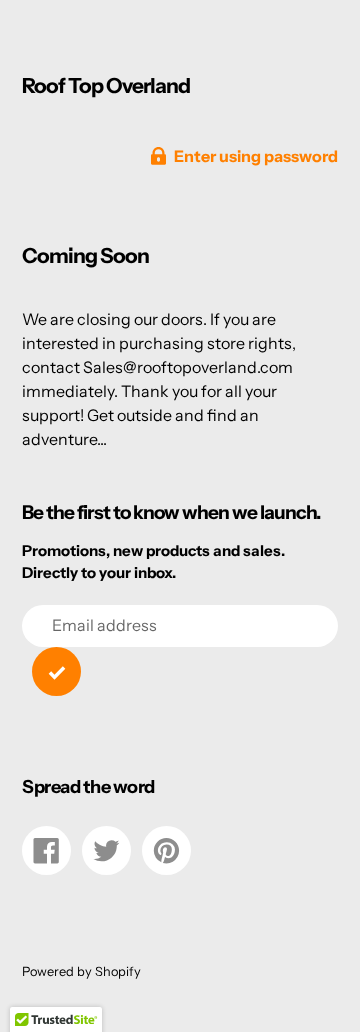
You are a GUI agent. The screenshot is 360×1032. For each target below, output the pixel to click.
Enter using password (256, 156)
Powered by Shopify (81, 971)
